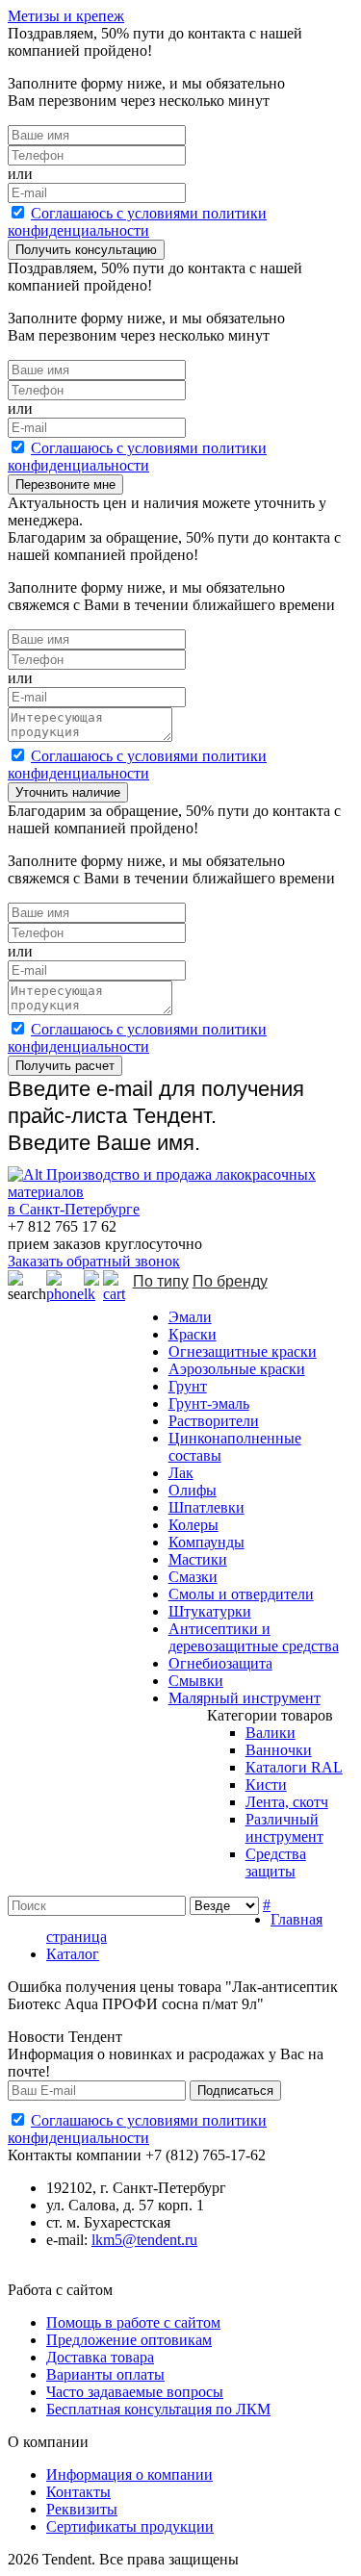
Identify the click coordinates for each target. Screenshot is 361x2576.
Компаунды (206, 1542)
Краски (193, 1334)
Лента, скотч (287, 1802)
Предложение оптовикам (129, 2340)
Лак (181, 1473)
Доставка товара (100, 2357)
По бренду (230, 1281)
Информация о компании (129, 2474)
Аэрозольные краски (237, 1369)
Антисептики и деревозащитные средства (254, 1637)
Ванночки (279, 1750)
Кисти (266, 1785)
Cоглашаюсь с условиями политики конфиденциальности (137, 222)
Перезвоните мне (65, 485)
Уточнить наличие (68, 792)
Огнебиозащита (220, 1663)
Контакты (78, 2492)
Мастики (198, 1559)
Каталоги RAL (294, 1767)
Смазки (193, 1577)
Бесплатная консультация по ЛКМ (158, 2409)
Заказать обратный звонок (94, 1261)
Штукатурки (210, 1611)
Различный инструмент (284, 1828)
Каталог (73, 1954)
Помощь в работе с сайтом (133, 2322)
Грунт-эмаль (209, 1403)
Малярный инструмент (245, 1698)
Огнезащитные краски (243, 1352)
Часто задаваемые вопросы (135, 2392)
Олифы (193, 1490)
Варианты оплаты (105, 2374)
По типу (161, 1281)
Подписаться (235, 2091)
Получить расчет (65, 1066)
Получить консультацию (86, 250)
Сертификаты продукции (130, 2526)
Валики (271, 1733)
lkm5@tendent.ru (144, 2240)
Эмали (190, 1317)
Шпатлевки (206, 1507)
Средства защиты (276, 1862)
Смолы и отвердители (241, 1594)
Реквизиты (82, 2509)
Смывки (196, 1681)
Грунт (188, 1386)
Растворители (214, 1421)
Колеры (193, 1525)
